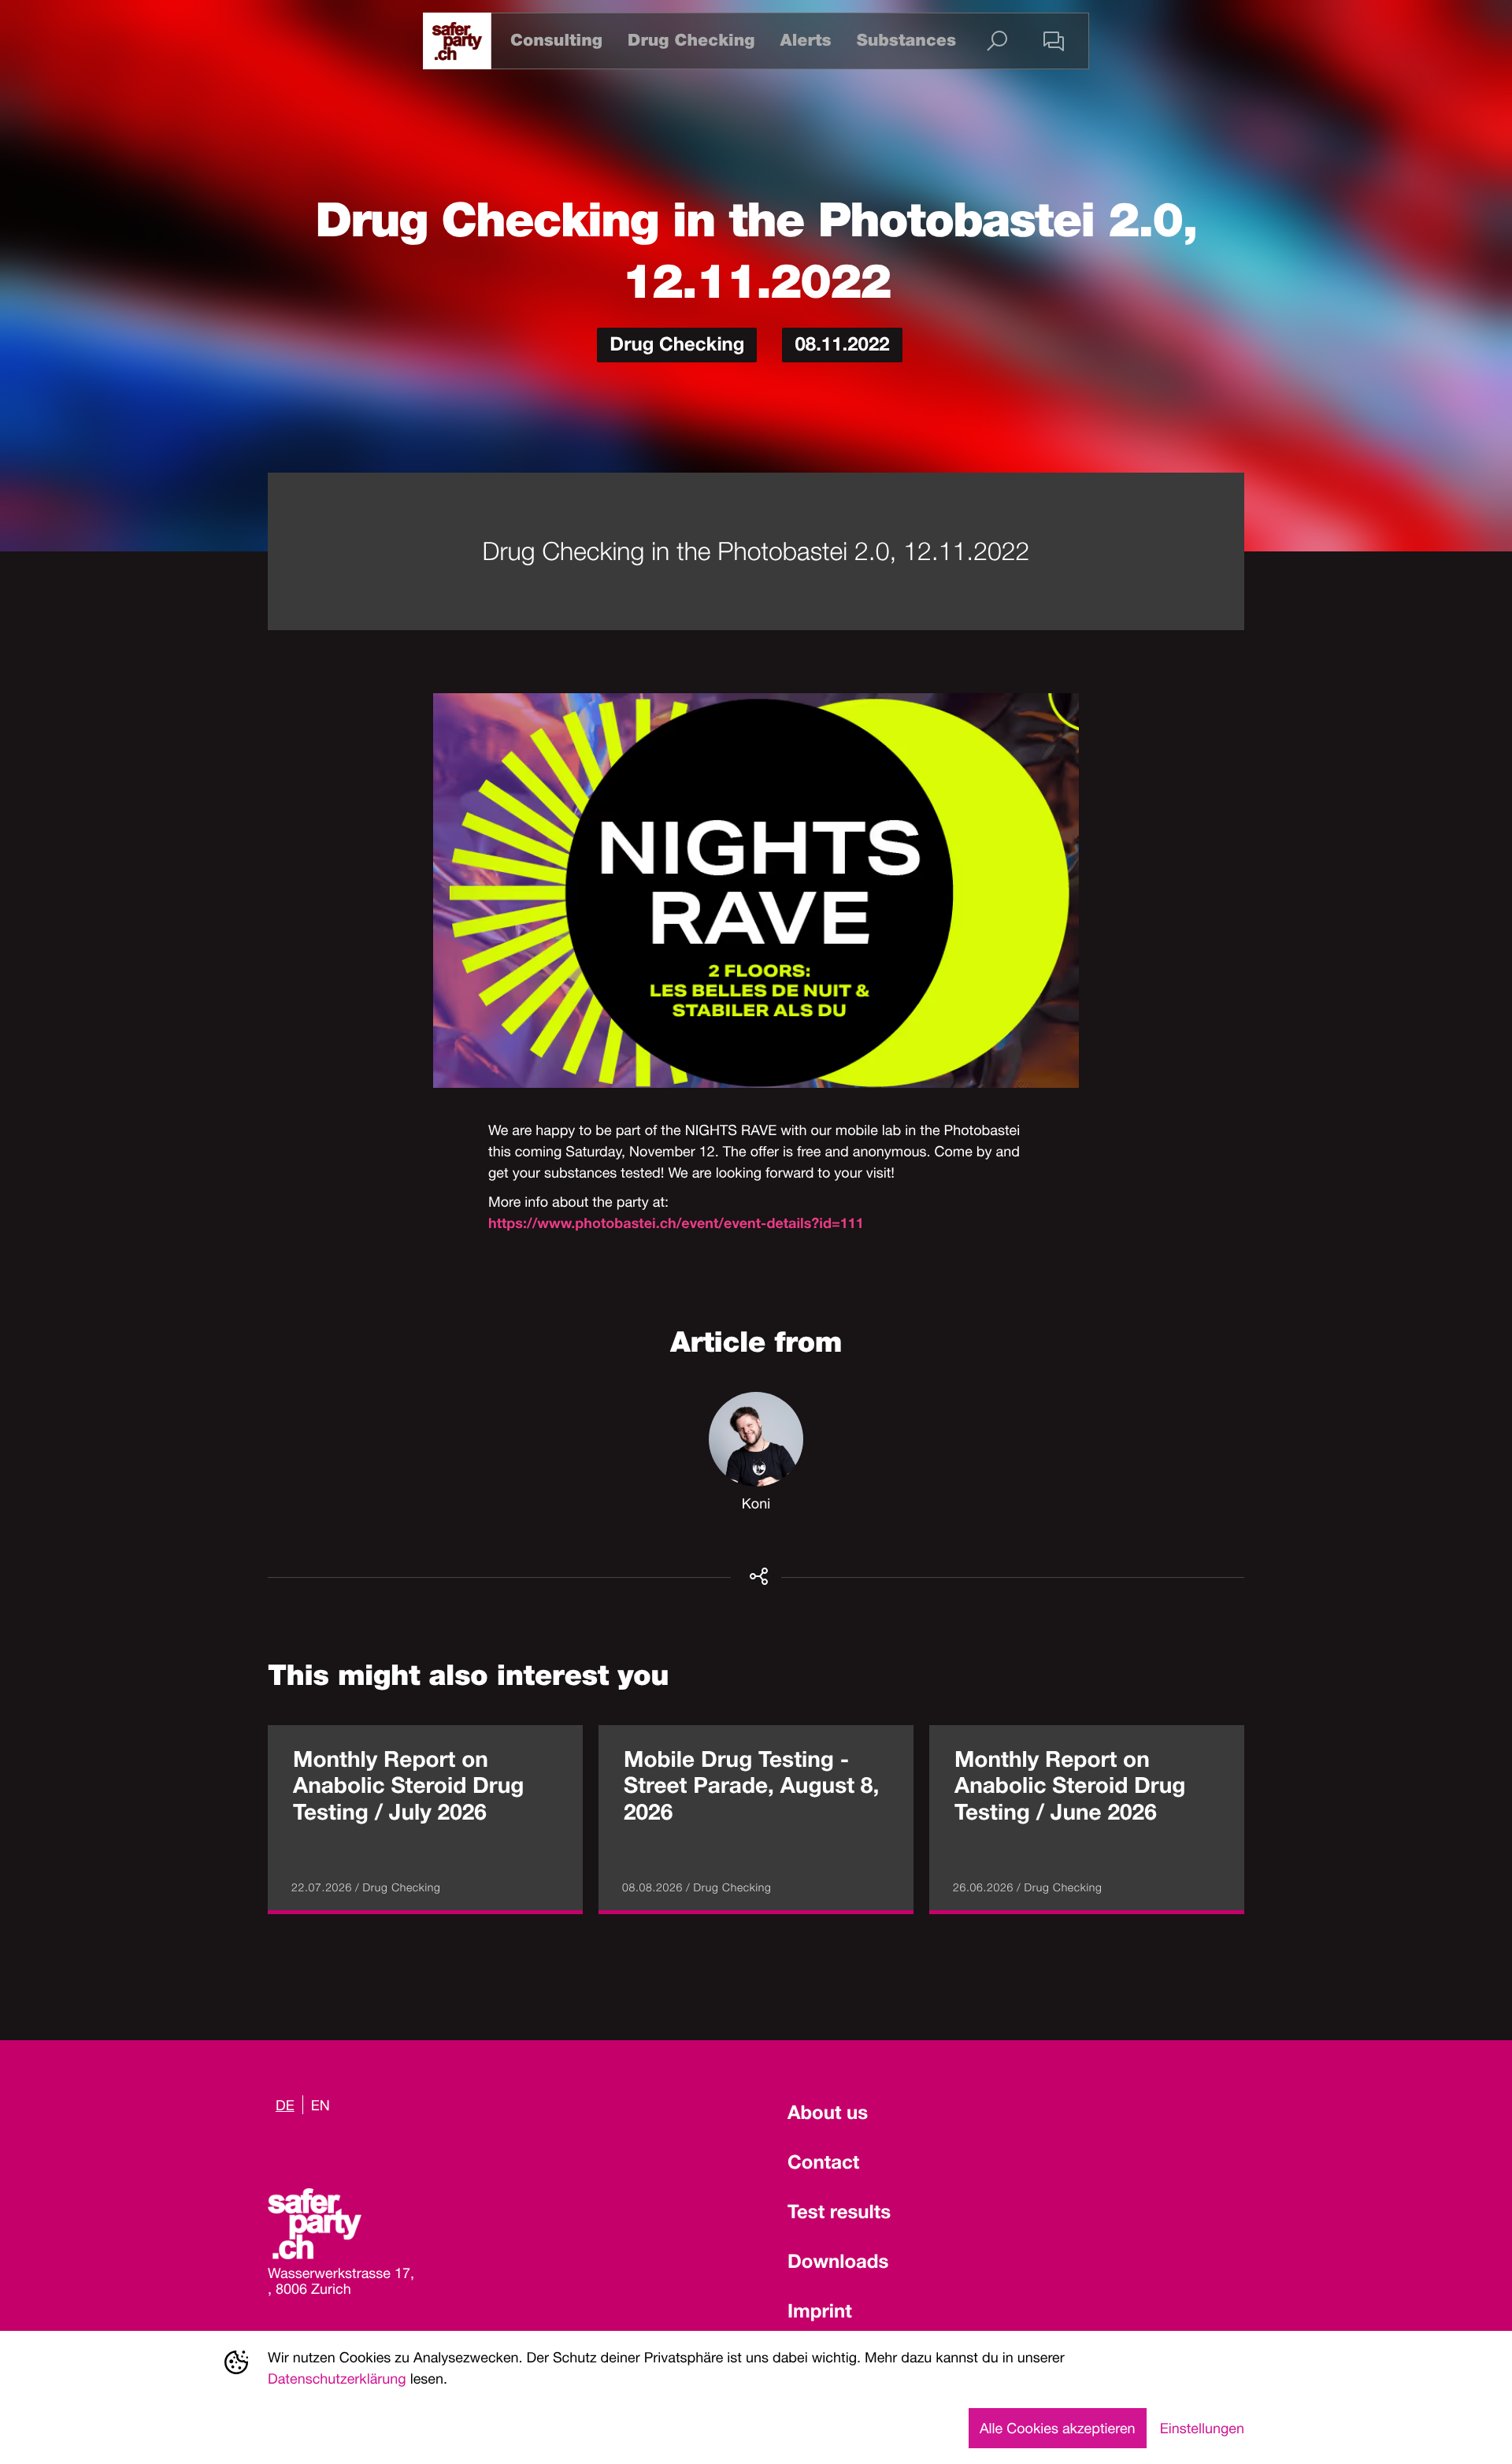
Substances (906, 41)
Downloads (838, 2264)
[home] (457, 41)
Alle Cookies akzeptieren (1058, 2428)
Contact (823, 2165)
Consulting (556, 41)
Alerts (805, 41)
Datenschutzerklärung (337, 2378)
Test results (839, 2214)
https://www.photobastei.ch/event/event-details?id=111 (676, 1226)
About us (828, 2115)
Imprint (820, 2314)
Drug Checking (691, 41)
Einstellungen (1202, 2428)
